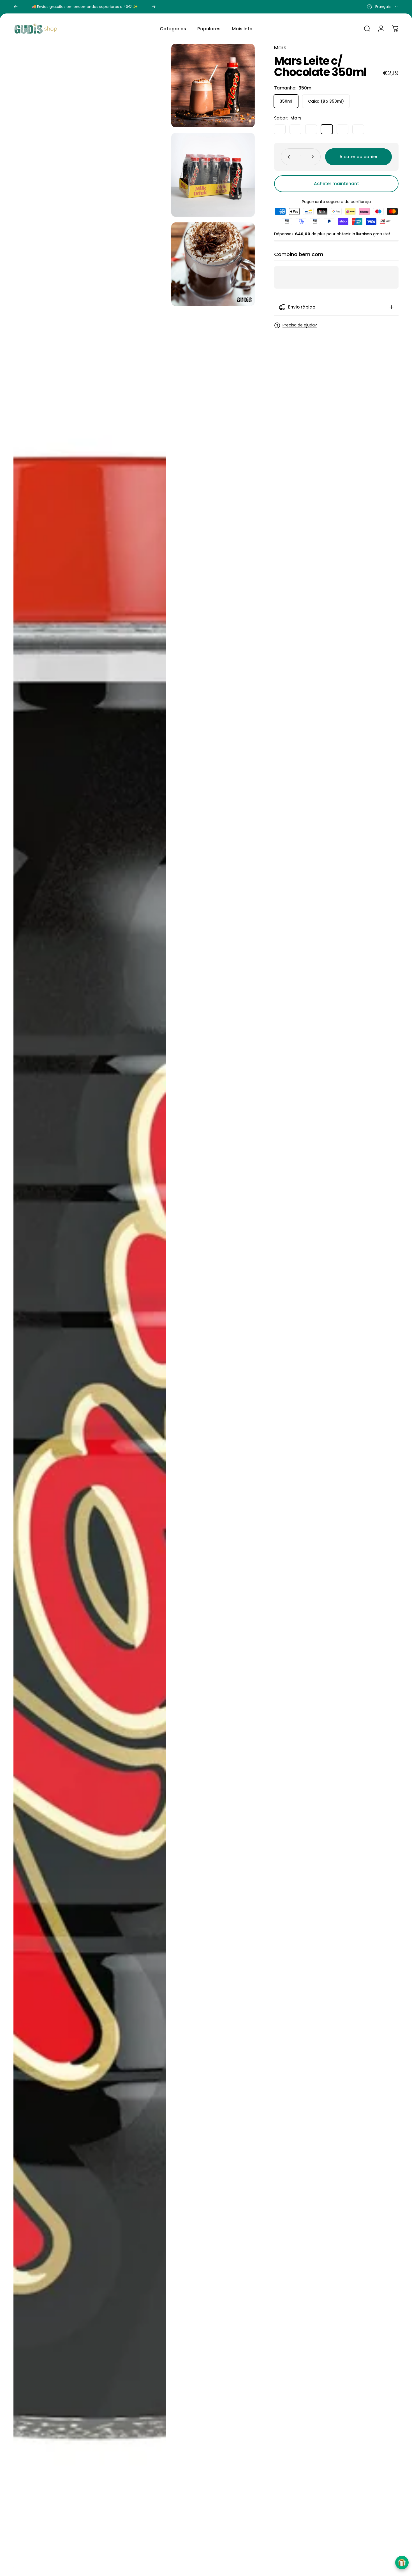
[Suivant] (154, 7)
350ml (286, 101)
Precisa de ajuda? (300, 325)
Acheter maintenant (336, 184)
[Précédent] (16, 7)
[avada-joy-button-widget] (402, 2563)
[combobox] (383, 7)
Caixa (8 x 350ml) (326, 101)
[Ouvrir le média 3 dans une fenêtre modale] (213, 264)
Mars (280, 48)
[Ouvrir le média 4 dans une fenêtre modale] (90, 1307)
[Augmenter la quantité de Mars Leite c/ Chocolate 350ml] (314, 157)
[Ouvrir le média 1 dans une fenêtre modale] (213, 86)
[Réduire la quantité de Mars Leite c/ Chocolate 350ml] (288, 157)
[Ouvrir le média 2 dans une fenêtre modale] (213, 175)
